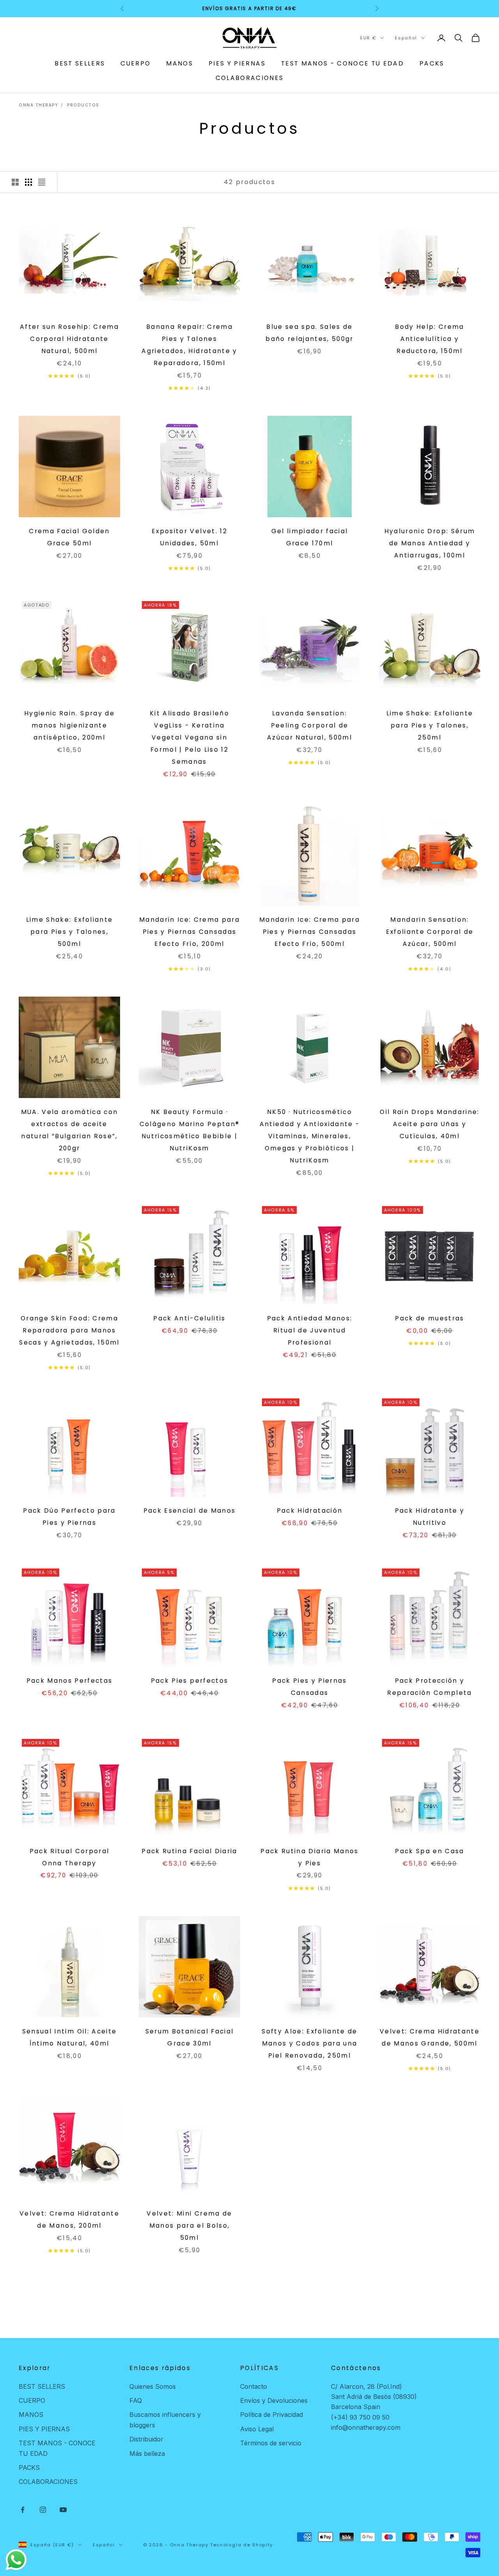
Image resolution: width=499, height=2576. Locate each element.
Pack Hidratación (310, 1511)
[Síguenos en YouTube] (63, 2510)
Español (406, 38)
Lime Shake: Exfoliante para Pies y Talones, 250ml (430, 725)
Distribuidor (146, 2439)
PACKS (432, 63)
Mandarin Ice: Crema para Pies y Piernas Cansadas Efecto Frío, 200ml (189, 932)
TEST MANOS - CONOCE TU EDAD (342, 63)
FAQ (136, 2400)
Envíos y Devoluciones (274, 2400)
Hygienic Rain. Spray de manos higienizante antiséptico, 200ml (69, 725)
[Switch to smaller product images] (28, 182)
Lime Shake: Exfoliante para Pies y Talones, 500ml (69, 932)
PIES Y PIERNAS (237, 63)
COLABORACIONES (250, 78)
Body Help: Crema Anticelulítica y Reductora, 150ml (429, 339)
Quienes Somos (153, 2386)
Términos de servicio (271, 2443)
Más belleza (147, 2454)
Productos (83, 105)
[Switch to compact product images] (42, 182)
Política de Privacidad (272, 2415)
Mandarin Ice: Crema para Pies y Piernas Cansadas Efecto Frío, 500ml (310, 932)
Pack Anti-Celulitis (189, 1318)
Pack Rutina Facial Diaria (189, 1851)
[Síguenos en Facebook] (23, 2510)
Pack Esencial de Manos (189, 1511)
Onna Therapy (38, 105)
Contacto (254, 2386)
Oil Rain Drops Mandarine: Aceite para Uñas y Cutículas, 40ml (430, 1124)
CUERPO (135, 63)
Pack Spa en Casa (429, 1851)
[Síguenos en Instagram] (43, 2510)
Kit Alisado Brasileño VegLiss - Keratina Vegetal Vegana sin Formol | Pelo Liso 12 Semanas (189, 737)
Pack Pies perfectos (189, 1681)
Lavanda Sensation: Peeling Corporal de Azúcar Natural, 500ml (310, 725)
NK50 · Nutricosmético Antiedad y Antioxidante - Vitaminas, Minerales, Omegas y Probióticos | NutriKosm (310, 1136)
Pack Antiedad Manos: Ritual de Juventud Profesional (310, 1330)
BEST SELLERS (80, 63)
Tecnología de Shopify (242, 2545)
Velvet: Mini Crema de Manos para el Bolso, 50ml (189, 2226)
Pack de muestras (429, 1318)
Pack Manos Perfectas (70, 1681)
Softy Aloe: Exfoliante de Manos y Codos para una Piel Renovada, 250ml (310, 2043)
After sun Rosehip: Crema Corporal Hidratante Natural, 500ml (69, 339)
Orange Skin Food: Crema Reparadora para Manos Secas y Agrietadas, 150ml (69, 1330)
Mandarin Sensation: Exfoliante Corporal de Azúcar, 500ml (430, 932)
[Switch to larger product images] (15, 182)
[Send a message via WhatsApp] (16, 2560)
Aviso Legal (257, 2429)
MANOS (180, 63)
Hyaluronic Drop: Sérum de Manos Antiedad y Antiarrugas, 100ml (430, 543)
